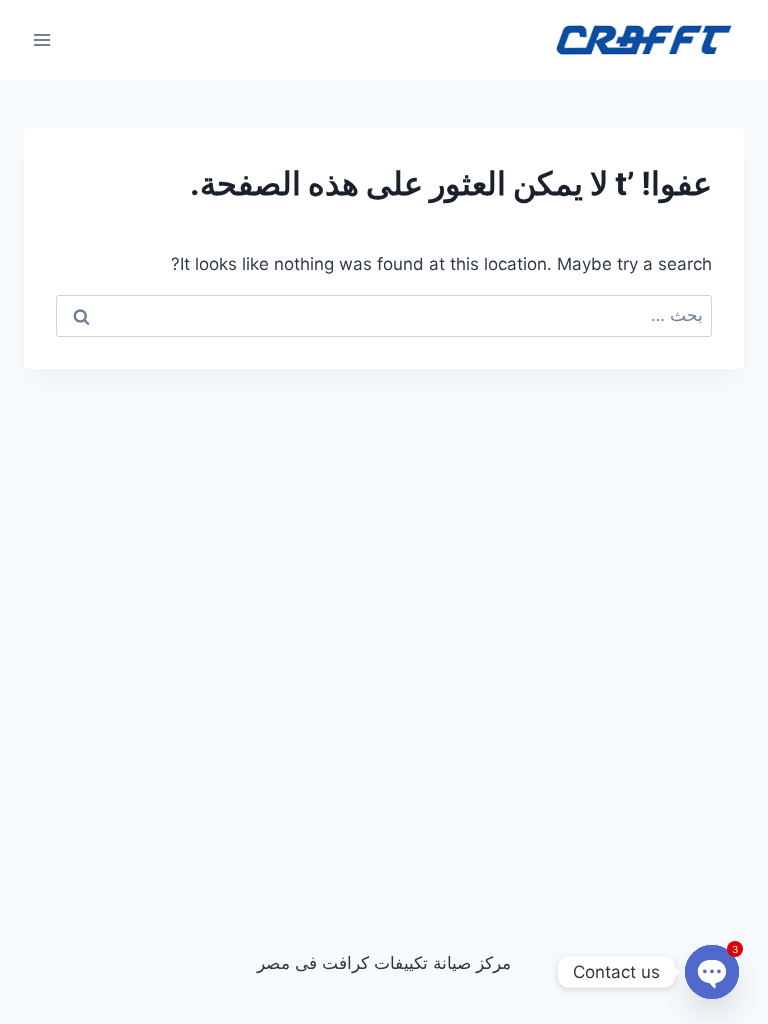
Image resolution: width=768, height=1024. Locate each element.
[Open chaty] (712, 972)
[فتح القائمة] (42, 39)
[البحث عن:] (384, 315)
